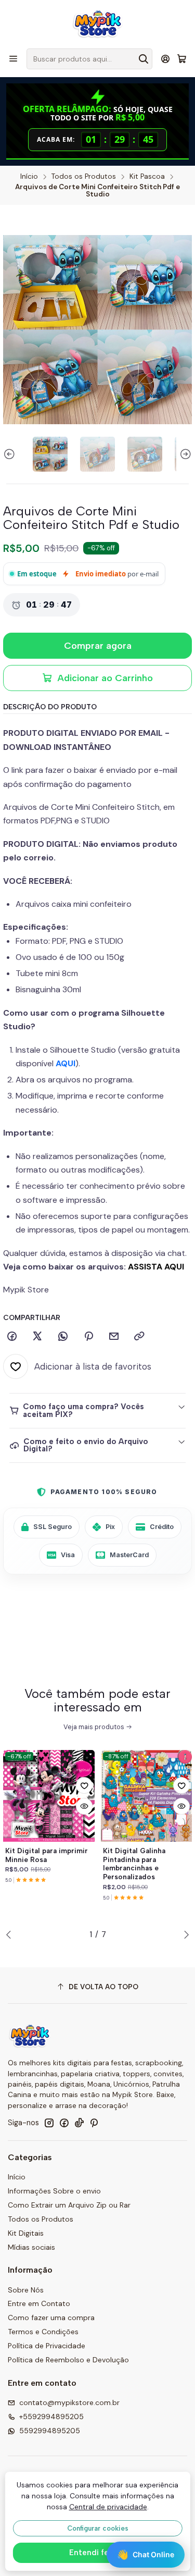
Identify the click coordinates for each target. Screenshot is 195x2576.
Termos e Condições (43, 2332)
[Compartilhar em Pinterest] (88, 1337)
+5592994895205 (51, 2417)
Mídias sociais (31, 2247)
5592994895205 (50, 2431)
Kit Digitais (26, 2233)
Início (29, 177)
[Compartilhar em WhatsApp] (63, 1337)
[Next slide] (184, 454)
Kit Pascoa (147, 177)
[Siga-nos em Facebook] (64, 2123)
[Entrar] (166, 59)
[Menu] (13, 59)
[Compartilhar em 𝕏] (37, 1337)
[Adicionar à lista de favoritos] (84, 1785)
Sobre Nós (26, 2290)
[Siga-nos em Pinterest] (94, 2123)
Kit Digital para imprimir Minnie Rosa (47, 1855)
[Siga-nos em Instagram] (49, 2123)
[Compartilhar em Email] (114, 1337)
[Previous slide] (11, 454)
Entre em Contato (39, 2303)
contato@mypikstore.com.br (69, 2402)
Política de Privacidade (47, 2346)
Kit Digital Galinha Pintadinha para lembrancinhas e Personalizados (134, 1864)
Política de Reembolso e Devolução (68, 2360)
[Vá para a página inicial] (97, 23)
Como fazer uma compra (51, 2318)
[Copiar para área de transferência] (139, 1337)
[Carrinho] (182, 59)
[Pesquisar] (144, 59)
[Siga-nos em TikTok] (79, 2123)
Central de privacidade (108, 2507)
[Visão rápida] (84, 1806)
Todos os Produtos (84, 177)
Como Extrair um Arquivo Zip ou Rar (69, 2205)
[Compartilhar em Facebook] (12, 1337)
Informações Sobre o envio (54, 2191)
